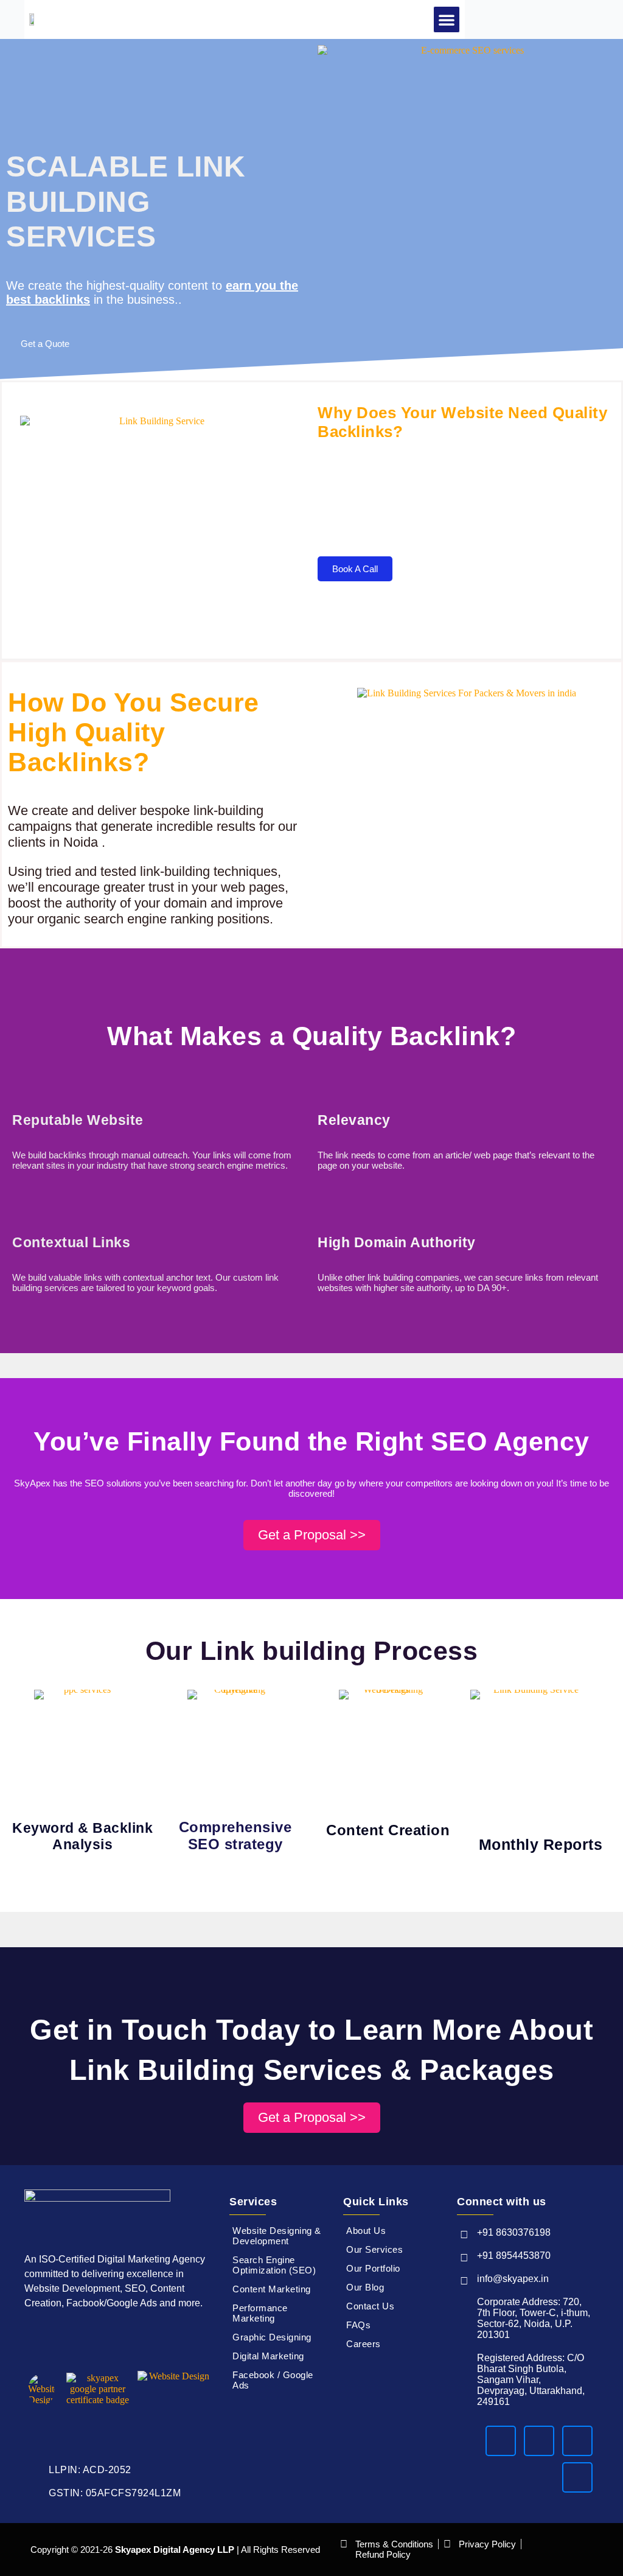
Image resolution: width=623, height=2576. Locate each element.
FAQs (358, 2325)
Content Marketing (272, 2289)
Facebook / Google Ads (273, 2380)
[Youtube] (577, 2477)
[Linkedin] (577, 2441)
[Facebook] (501, 2441)
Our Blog (365, 2287)
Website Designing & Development (277, 2236)
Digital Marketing (268, 2356)
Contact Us (370, 2306)
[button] (447, 19)
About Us (366, 2231)
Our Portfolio (373, 2268)
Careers (364, 2344)
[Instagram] (539, 2441)
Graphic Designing (272, 2337)
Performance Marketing (260, 2313)
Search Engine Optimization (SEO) (274, 2265)
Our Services (374, 2249)
